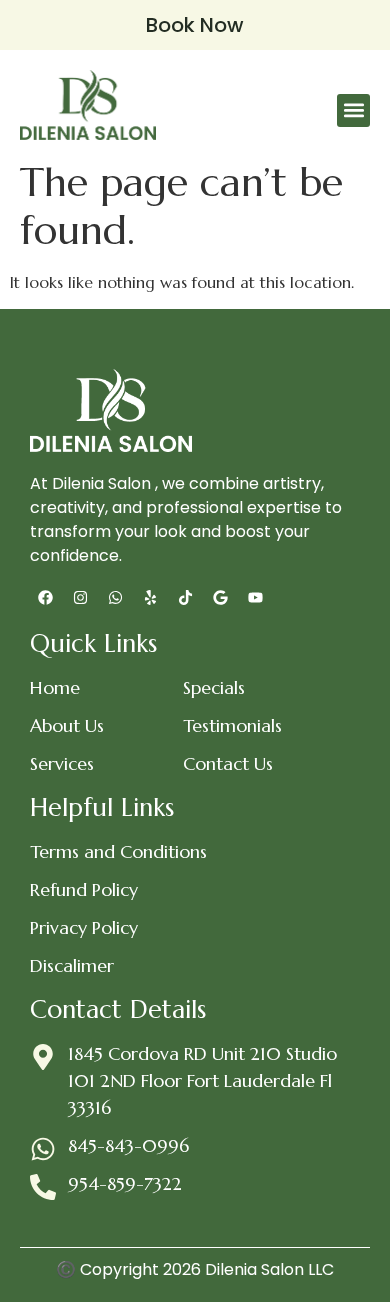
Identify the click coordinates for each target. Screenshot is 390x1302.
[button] (353, 110)
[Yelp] (150, 598)
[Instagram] (80, 598)
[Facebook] (45, 598)
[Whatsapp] (115, 598)
